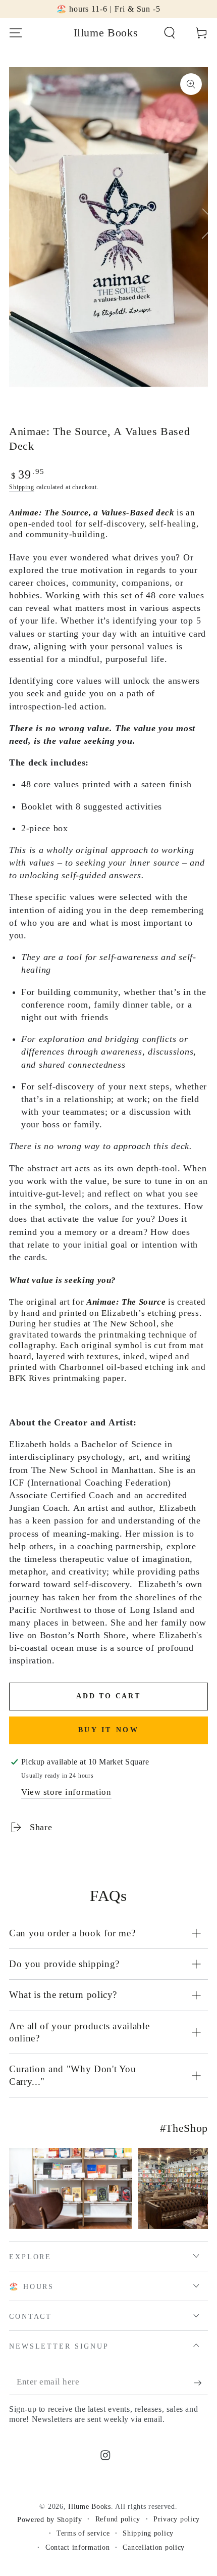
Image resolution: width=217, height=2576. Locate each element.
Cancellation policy (154, 2547)
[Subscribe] (201, 2383)
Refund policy (118, 2519)
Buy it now (109, 1730)
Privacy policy (177, 2519)
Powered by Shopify (50, 2519)
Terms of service (83, 2533)
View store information (66, 1792)
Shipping (22, 487)
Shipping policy (148, 2533)
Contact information (78, 2547)
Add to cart (108, 1696)
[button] (170, 33)
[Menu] (16, 33)
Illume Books (90, 2506)
